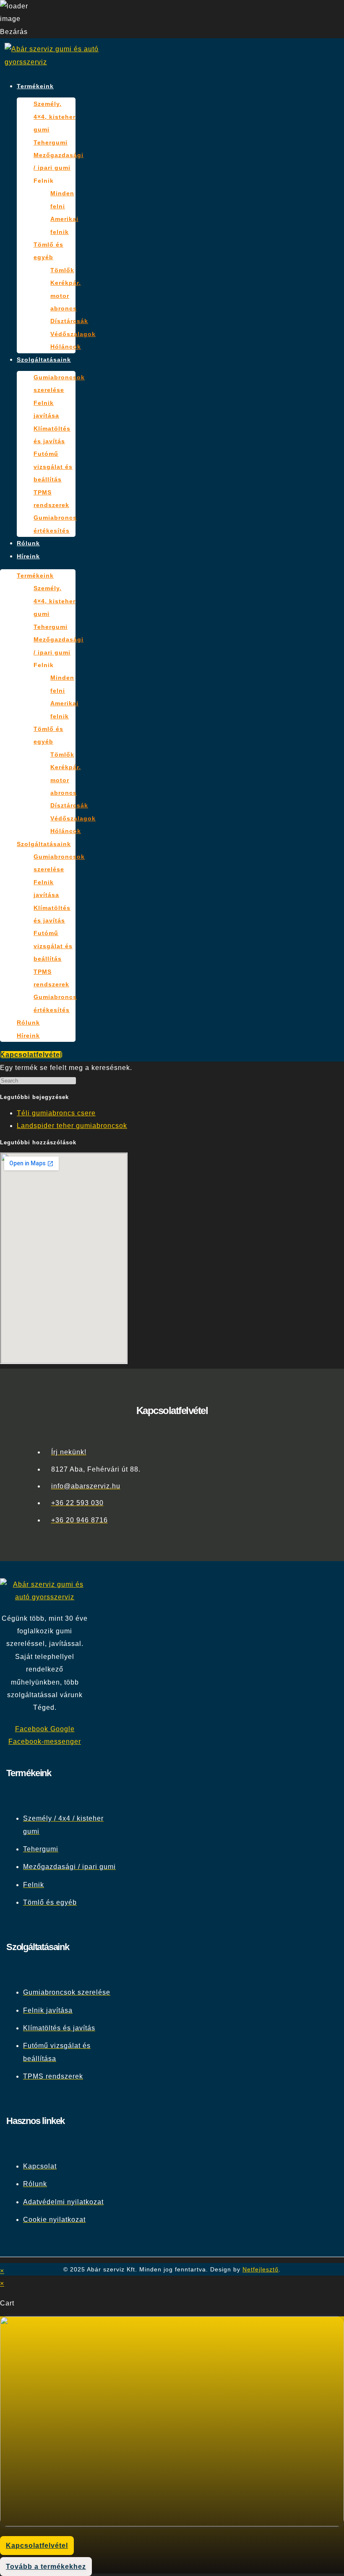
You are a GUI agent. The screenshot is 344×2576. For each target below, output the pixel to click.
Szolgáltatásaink (44, 360)
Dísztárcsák (69, 321)
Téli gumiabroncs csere (56, 1113)
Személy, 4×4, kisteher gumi (55, 117)
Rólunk (28, 543)
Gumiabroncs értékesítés (55, 524)
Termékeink (35, 86)
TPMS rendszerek (51, 499)
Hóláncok (66, 347)
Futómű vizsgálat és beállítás (53, 467)
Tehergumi (51, 142)
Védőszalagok (73, 334)
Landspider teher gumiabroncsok (72, 1126)
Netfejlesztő (261, 2269)
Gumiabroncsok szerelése (59, 384)
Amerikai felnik (64, 225)
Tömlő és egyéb (48, 251)
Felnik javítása (46, 409)
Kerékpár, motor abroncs (66, 296)
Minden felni (62, 200)
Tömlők (62, 270)
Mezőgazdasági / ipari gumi (59, 161)
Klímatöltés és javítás (52, 435)
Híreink (28, 556)
